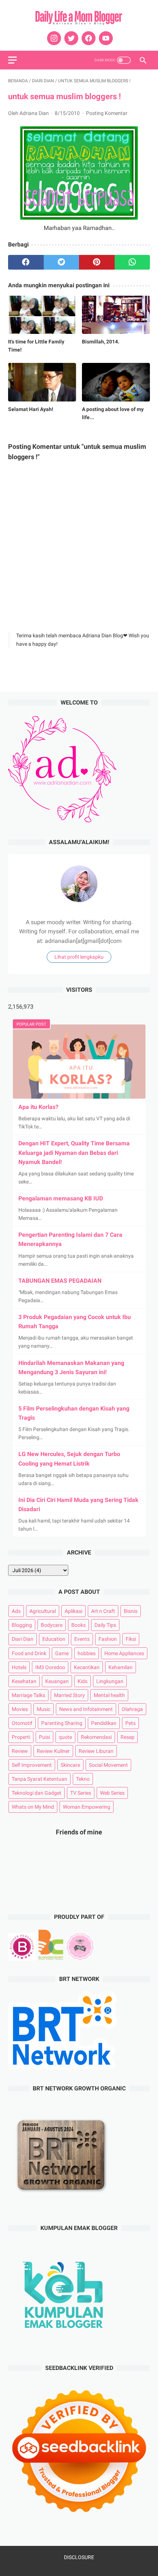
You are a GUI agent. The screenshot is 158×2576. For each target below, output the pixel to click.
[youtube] (105, 38)
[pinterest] (97, 262)
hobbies (87, 1653)
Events (82, 1639)
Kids (82, 1681)
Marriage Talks (28, 1695)
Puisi (44, 1737)
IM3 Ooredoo (50, 1667)
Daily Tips (105, 1625)
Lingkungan (110, 1681)
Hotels (19, 1667)
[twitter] (70, 38)
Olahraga (132, 1709)
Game (62, 1653)
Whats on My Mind (33, 1807)
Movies (20, 1709)
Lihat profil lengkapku (79, 957)
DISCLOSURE (79, 2557)
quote (65, 1737)
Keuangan (57, 1681)
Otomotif (22, 1723)
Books (78, 1625)
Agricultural (43, 1611)
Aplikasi (73, 1611)
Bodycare (52, 1625)
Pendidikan (104, 1723)
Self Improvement (32, 1765)
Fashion (108, 1639)
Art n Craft (103, 1611)
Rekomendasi (96, 1737)
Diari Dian (23, 1639)
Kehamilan (121, 1667)
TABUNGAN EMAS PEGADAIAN (60, 1281)
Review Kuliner (53, 1751)
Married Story (69, 1695)
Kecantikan (87, 1667)
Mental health (109, 1695)
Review (20, 1751)
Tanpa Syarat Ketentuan (39, 1779)
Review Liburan (96, 1751)
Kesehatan (24, 1681)
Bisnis (131, 1611)
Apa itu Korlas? (38, 1107)
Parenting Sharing (62, 1723)
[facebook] (88, 38)
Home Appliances (124, 1653)
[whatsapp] (132, 262)
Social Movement (108, 1765)
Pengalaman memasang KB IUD (61, 1198)
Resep (128, 1737)
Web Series (112, 1793)
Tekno (83, 1779)
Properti (21, 1737)
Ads (16, 1611)
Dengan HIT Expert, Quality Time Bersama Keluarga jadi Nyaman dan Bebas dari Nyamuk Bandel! (74, 1152)
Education (54, 1639)
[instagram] (53, 38)
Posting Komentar (107, 113)
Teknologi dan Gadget (37, 1793)
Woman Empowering (87, 1807)
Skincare (70, 1765)
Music (44, 1709)
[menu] (12, 60)
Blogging (22, 1625)
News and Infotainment (86, 1709)
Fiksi (131, 1639)
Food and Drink (29, 1653)
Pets (130, 1723)
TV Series (81, 1793)
